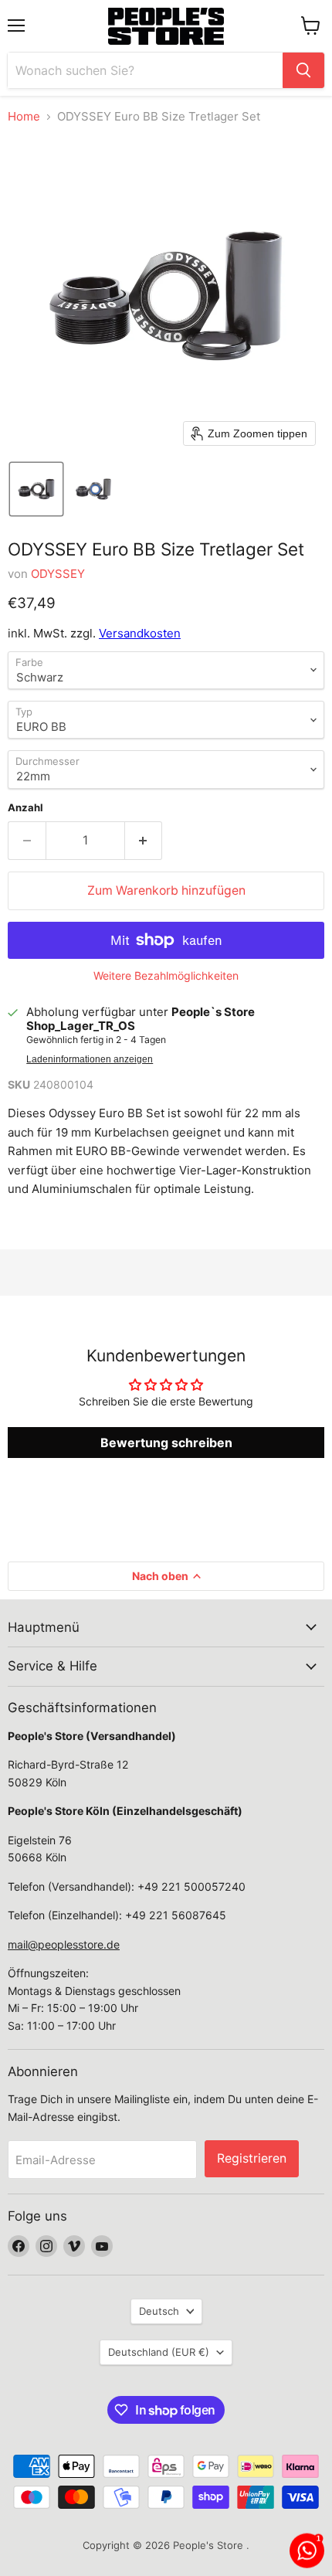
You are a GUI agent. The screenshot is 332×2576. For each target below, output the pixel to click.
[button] (36, 489)
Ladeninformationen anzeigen (90, 1059)
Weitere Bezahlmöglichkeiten (166, 976)
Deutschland (159, 2352)
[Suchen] (303, 70)
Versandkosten (140, 633)
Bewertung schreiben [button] (166, 1443)
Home (24, 116)
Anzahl (25, 808)
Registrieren (252, 2158)
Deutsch (159, 2311)
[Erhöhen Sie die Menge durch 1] (144, 841)
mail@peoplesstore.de (64, 1944)
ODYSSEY (58, 574)
